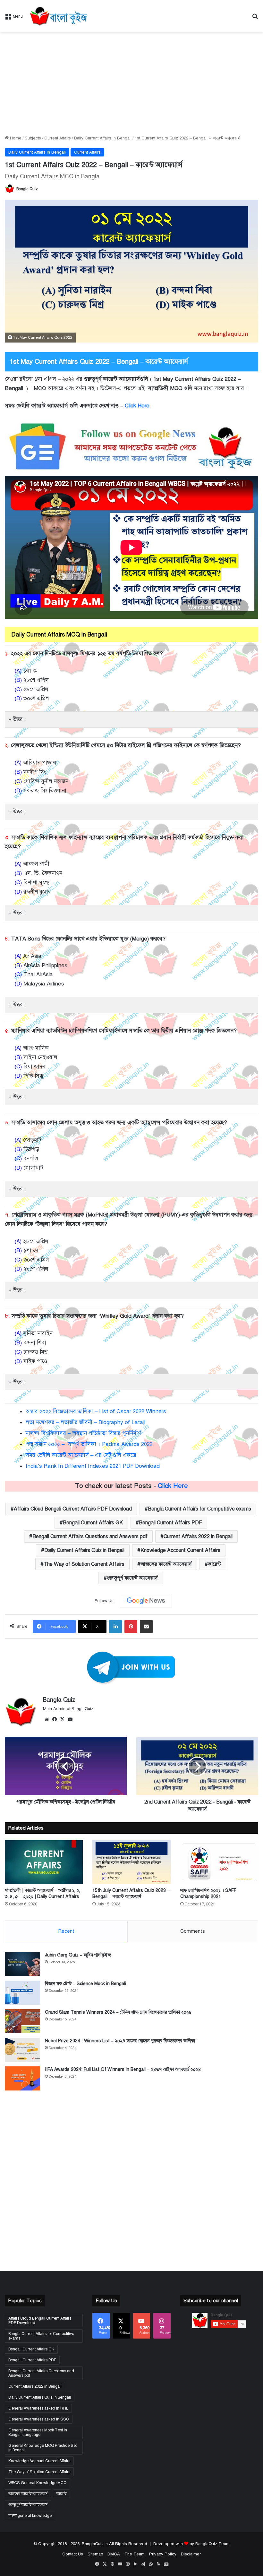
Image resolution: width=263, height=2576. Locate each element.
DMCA (114, 2554)
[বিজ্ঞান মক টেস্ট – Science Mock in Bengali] (22, 1993)
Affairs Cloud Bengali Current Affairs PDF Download (73, 1509)
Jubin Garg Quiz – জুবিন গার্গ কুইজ (78, 1955)
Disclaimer (191, 2554)
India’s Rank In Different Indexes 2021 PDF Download (93, 1466)
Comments (193, 1931)
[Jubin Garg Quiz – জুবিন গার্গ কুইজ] (22, 1964)
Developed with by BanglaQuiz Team (191, 2544)
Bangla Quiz (27, 189)
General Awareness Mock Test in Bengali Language (38, 2432)
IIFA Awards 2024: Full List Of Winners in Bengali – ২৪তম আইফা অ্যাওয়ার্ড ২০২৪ (123, 2069)
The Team (135, 2554)
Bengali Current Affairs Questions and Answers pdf (90, 1537)
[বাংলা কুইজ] (58, 16)
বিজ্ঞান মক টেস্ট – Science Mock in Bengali (85, 1984)
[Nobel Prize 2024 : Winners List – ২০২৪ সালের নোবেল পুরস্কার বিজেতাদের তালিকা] (22, 2050)
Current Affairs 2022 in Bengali (198, 1537)
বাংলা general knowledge (30, 2516)
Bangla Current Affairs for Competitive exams (199, 1509)
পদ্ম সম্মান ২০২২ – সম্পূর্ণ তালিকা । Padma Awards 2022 (89, 1444)
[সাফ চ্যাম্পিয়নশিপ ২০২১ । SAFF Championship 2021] (219, 1862)
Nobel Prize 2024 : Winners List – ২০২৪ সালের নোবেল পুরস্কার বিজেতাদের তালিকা (120, 2041)
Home (15, 138)
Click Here (138, 406)
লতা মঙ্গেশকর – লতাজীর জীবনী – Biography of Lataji (86, 1422)
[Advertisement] (131, 84)
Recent (66, 1931)
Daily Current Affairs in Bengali (103, 138)
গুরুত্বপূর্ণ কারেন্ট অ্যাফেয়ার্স (132, 1578)
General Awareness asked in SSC (39, 2419)
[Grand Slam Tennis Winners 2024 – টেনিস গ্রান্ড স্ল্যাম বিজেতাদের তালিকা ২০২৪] (22, 2021)
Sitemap (95, 2554)
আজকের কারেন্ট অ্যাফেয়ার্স (166, 1564)
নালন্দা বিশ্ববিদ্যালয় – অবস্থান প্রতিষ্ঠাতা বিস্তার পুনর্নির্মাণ (83, 1433)
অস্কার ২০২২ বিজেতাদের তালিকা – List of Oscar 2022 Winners (96, 1411)
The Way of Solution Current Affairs (84, 1564)
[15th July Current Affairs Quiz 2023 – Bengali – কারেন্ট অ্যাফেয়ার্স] (131, 1862)
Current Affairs (58, 138)
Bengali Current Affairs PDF (170, 1523)
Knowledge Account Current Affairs (180, 1550)
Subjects (33, 138)
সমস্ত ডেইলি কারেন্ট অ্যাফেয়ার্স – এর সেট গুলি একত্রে (81, 1455)
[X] (62, 1719)
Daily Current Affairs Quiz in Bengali (84, 1550)
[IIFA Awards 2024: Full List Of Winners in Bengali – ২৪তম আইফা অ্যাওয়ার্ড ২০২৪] (22, 2078)
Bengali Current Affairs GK (93, 1523)
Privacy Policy (163, 2554)
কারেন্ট (214, 1564)
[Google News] (146, 1601)
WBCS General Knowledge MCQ (37, 2483)
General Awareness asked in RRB (38, 2408)
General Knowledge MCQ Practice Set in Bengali (42, 2448)
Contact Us (73, 2554)
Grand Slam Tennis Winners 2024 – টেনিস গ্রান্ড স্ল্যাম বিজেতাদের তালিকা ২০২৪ (118, 2012)
